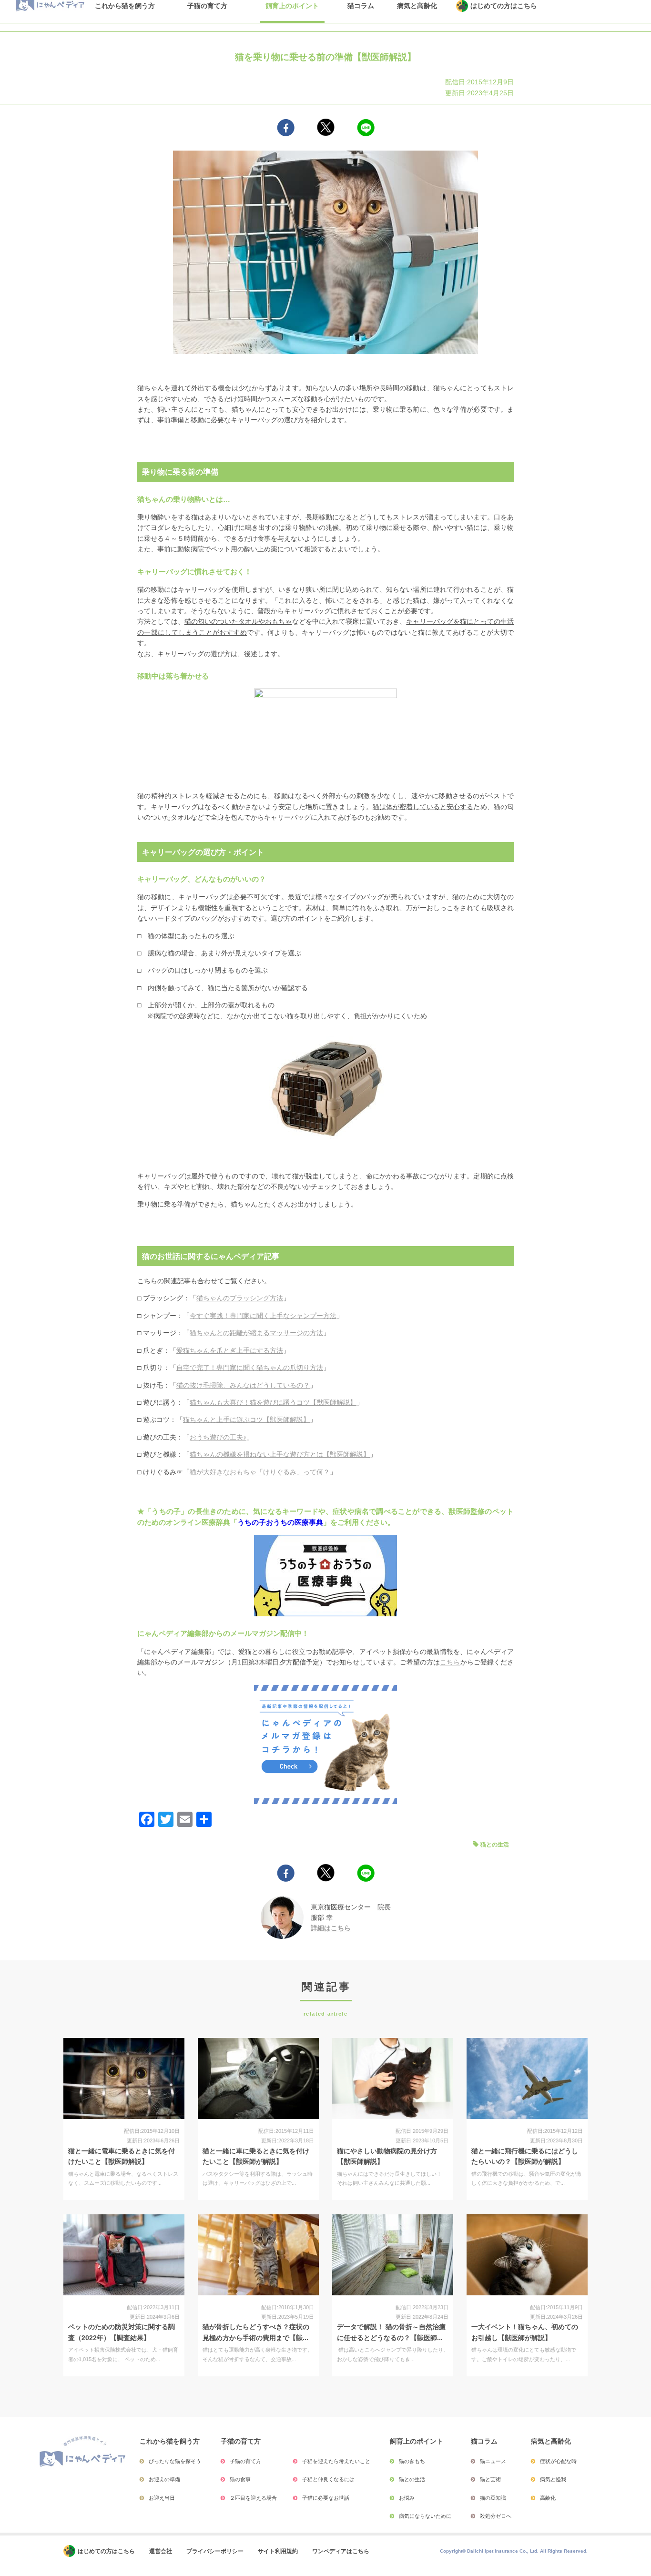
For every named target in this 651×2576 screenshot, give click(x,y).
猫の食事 (240, 2479)
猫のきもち (412, 2461)
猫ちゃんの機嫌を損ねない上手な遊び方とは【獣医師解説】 (280, 1454)
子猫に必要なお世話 (326, 2498)
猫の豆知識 (493, 2498)
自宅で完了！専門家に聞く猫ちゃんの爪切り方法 (250, 1368)
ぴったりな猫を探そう (175, 2461)
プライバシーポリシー (215, 2551)
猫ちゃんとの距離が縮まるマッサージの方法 (256, 1333)
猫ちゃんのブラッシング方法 (240, 1298)
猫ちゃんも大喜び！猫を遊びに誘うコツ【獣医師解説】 (273, 1402)
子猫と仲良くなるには (328, 2479)
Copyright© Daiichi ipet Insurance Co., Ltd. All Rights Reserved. (514, 2551)
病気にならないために (425, 2516)
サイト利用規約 (278, 2551)
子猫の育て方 (245, 2461)
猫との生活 (495, 1845)
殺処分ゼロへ (496, 2516)
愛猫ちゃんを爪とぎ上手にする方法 (230, 1350)
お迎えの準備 (164, 2479)
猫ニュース (493, 2461)
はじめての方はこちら (106, 2551)
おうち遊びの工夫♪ (218, 1437)
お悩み (407, 2498)
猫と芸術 (490, 2479)
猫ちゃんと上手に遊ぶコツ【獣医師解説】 (246, 1420)
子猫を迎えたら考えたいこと (336, 2461)
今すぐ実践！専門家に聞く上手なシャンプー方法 (263, 1316)
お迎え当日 (162, 2498)
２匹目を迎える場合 (253, 2498)
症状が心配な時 (558, 2461)
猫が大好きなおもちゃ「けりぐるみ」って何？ (260, 1472)
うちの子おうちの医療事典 (280, 1522)
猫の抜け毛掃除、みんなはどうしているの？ (243, 1385)
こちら (450, 1662)
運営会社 (161, 2551)
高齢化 (548, 2498)
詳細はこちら (331, 1928)
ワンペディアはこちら (341, 2551)
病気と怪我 (553, 2479)
